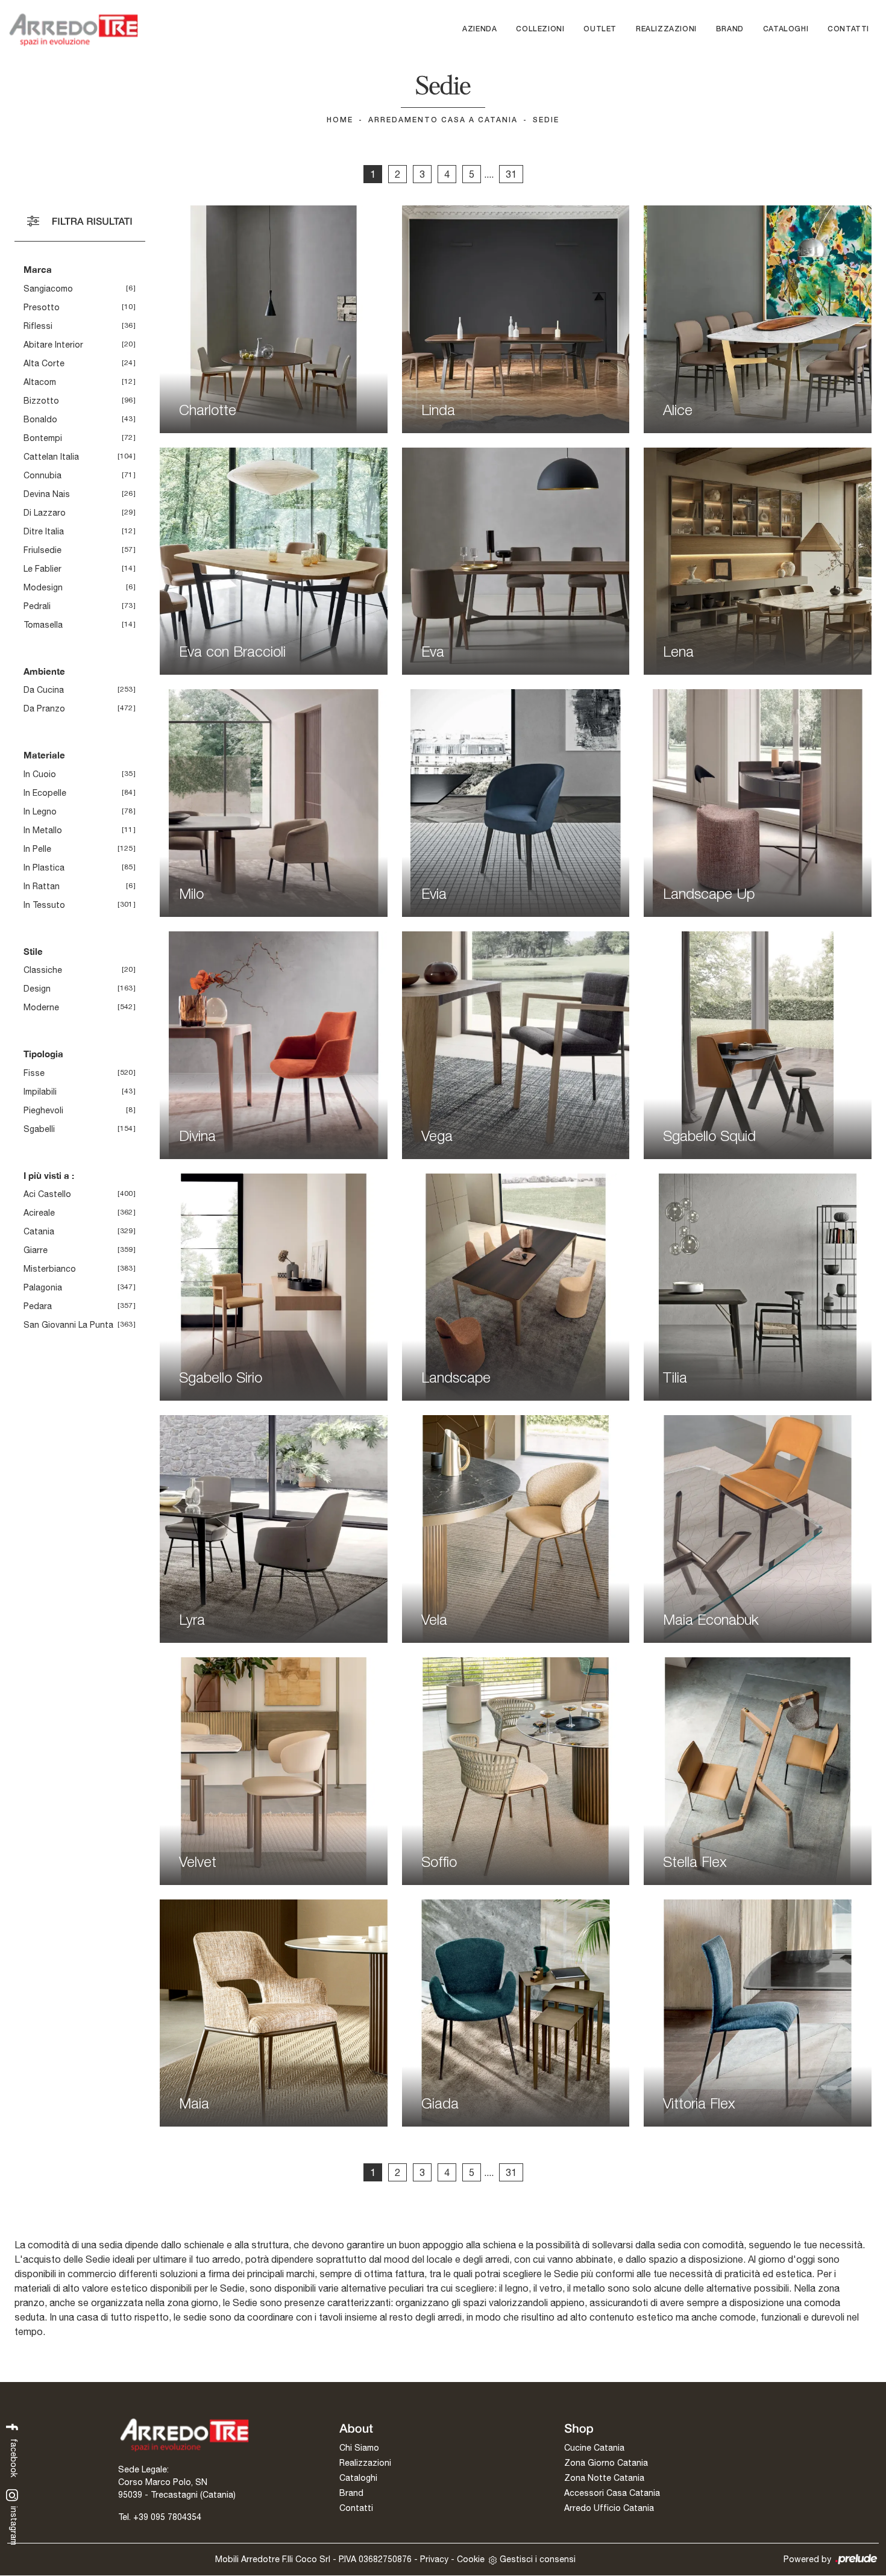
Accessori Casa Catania (612, 2493)
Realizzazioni (666, 29)
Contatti (848, 29)
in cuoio (40, 774)
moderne (41, 1007)
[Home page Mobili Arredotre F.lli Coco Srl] (74, 30)
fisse (34, 1073)
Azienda (479, 29)
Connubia (42, 475)
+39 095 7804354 (167, 2517)
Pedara (38, 1306)
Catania (39, 1231)
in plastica (44, 868)
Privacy (434, 2559)
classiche (43, 970)
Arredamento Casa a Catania (443, 120)
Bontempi (43, 438)
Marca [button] (38, 269)
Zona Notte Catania (604, 2478)
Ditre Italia (44, 531)
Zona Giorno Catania (606, 2463)
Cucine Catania (594, 2448)
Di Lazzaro (45, 513)
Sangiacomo (48, 289)
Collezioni (540, 29)
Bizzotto (41, 401)
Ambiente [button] (44, 671)
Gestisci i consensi (538, 2559)
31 (511, 174)
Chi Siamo (359, 2448)
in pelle (37, 849)
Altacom (40, 382)
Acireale (39, 1213)
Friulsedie (42, 550)
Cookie (471, 2559)
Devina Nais (47, 494)
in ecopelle (45, 793)
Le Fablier (42, 569)
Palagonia (43, 1287)
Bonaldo (40, 419)
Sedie (546, 120)
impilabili (40, 1092)
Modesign (43, 587)
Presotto (42, 307)
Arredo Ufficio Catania (609, 2508)
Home (340, 120)
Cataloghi (786, 29)
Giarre (36, 1250)
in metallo (43, 830)
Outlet (600, 29)
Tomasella (43, 625)
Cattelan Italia (51, 457)
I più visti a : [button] (49, 1175)
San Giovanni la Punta (68, 1325)
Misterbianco (50, 1269)
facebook (14, 2457)
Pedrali (37, 606)
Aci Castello (47, 1194)
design (37, 989)
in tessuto (44, 905)
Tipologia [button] (43, 1054)
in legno (40, 811)
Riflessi (38, 326)
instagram (14, 2525)
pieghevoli (43, 1110)
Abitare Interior (53, 345)
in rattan (42, 886)
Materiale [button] (44, 755)
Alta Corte (44, 363)
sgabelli (39, 1129)
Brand (730, 29)
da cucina (44, 690)
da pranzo (44, 708)
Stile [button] (33, 951)
